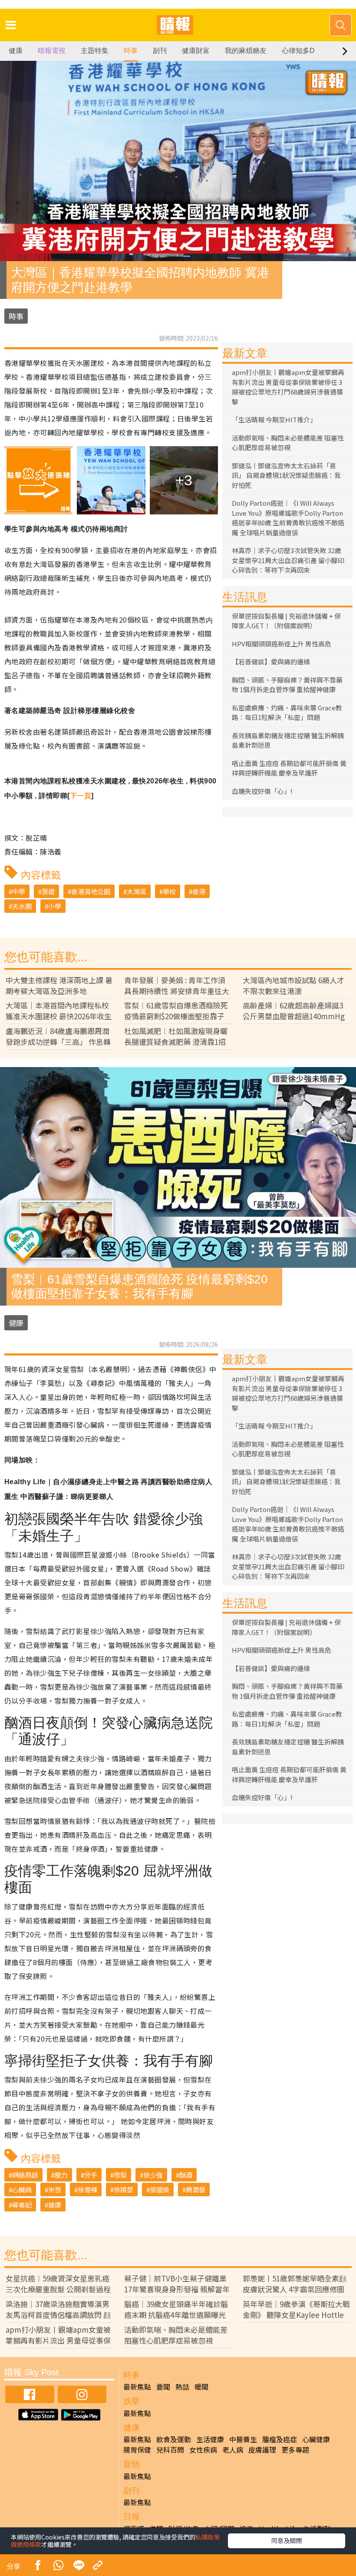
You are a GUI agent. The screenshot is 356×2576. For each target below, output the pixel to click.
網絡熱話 (25, 2175)
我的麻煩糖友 (246, 51)
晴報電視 (52, 51)
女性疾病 (203, 2450)
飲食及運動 (174, 2439)
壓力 (61, 2175)
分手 (91, 2175)
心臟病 (22, 2190)
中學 (19, 891)
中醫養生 (243, 2439)
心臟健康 (316, 2439)
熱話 (182, 2387)
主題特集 (95, 51)
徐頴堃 (124, 2190)
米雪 (55, 2190)
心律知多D (298, 51)
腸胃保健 (137, 2450)
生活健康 (210, 2439)
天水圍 (22, 906)
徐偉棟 (87, 2190)
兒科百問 (170, 2450)
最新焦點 (137, 2387)
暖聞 (201, 2387)
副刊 (160, 51)
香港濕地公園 (91, 891)
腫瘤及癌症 (280, 2439)
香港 (199, 891)
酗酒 (186, 2175)
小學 (55, 906)
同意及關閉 (287, 2540)
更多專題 (295, 2450)
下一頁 (81, 796)
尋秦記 (22, 2205)
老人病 (233, 2450)
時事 (131, 51)
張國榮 (160, 2190)
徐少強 (153, 2175)
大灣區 (137, 891)
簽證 (48, 891)
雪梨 (120, 2175)
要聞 (163, 2387)
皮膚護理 (262, 2450)
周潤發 (196, 2190)
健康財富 (196, 51)
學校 (169, 891)
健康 (16, 51)
